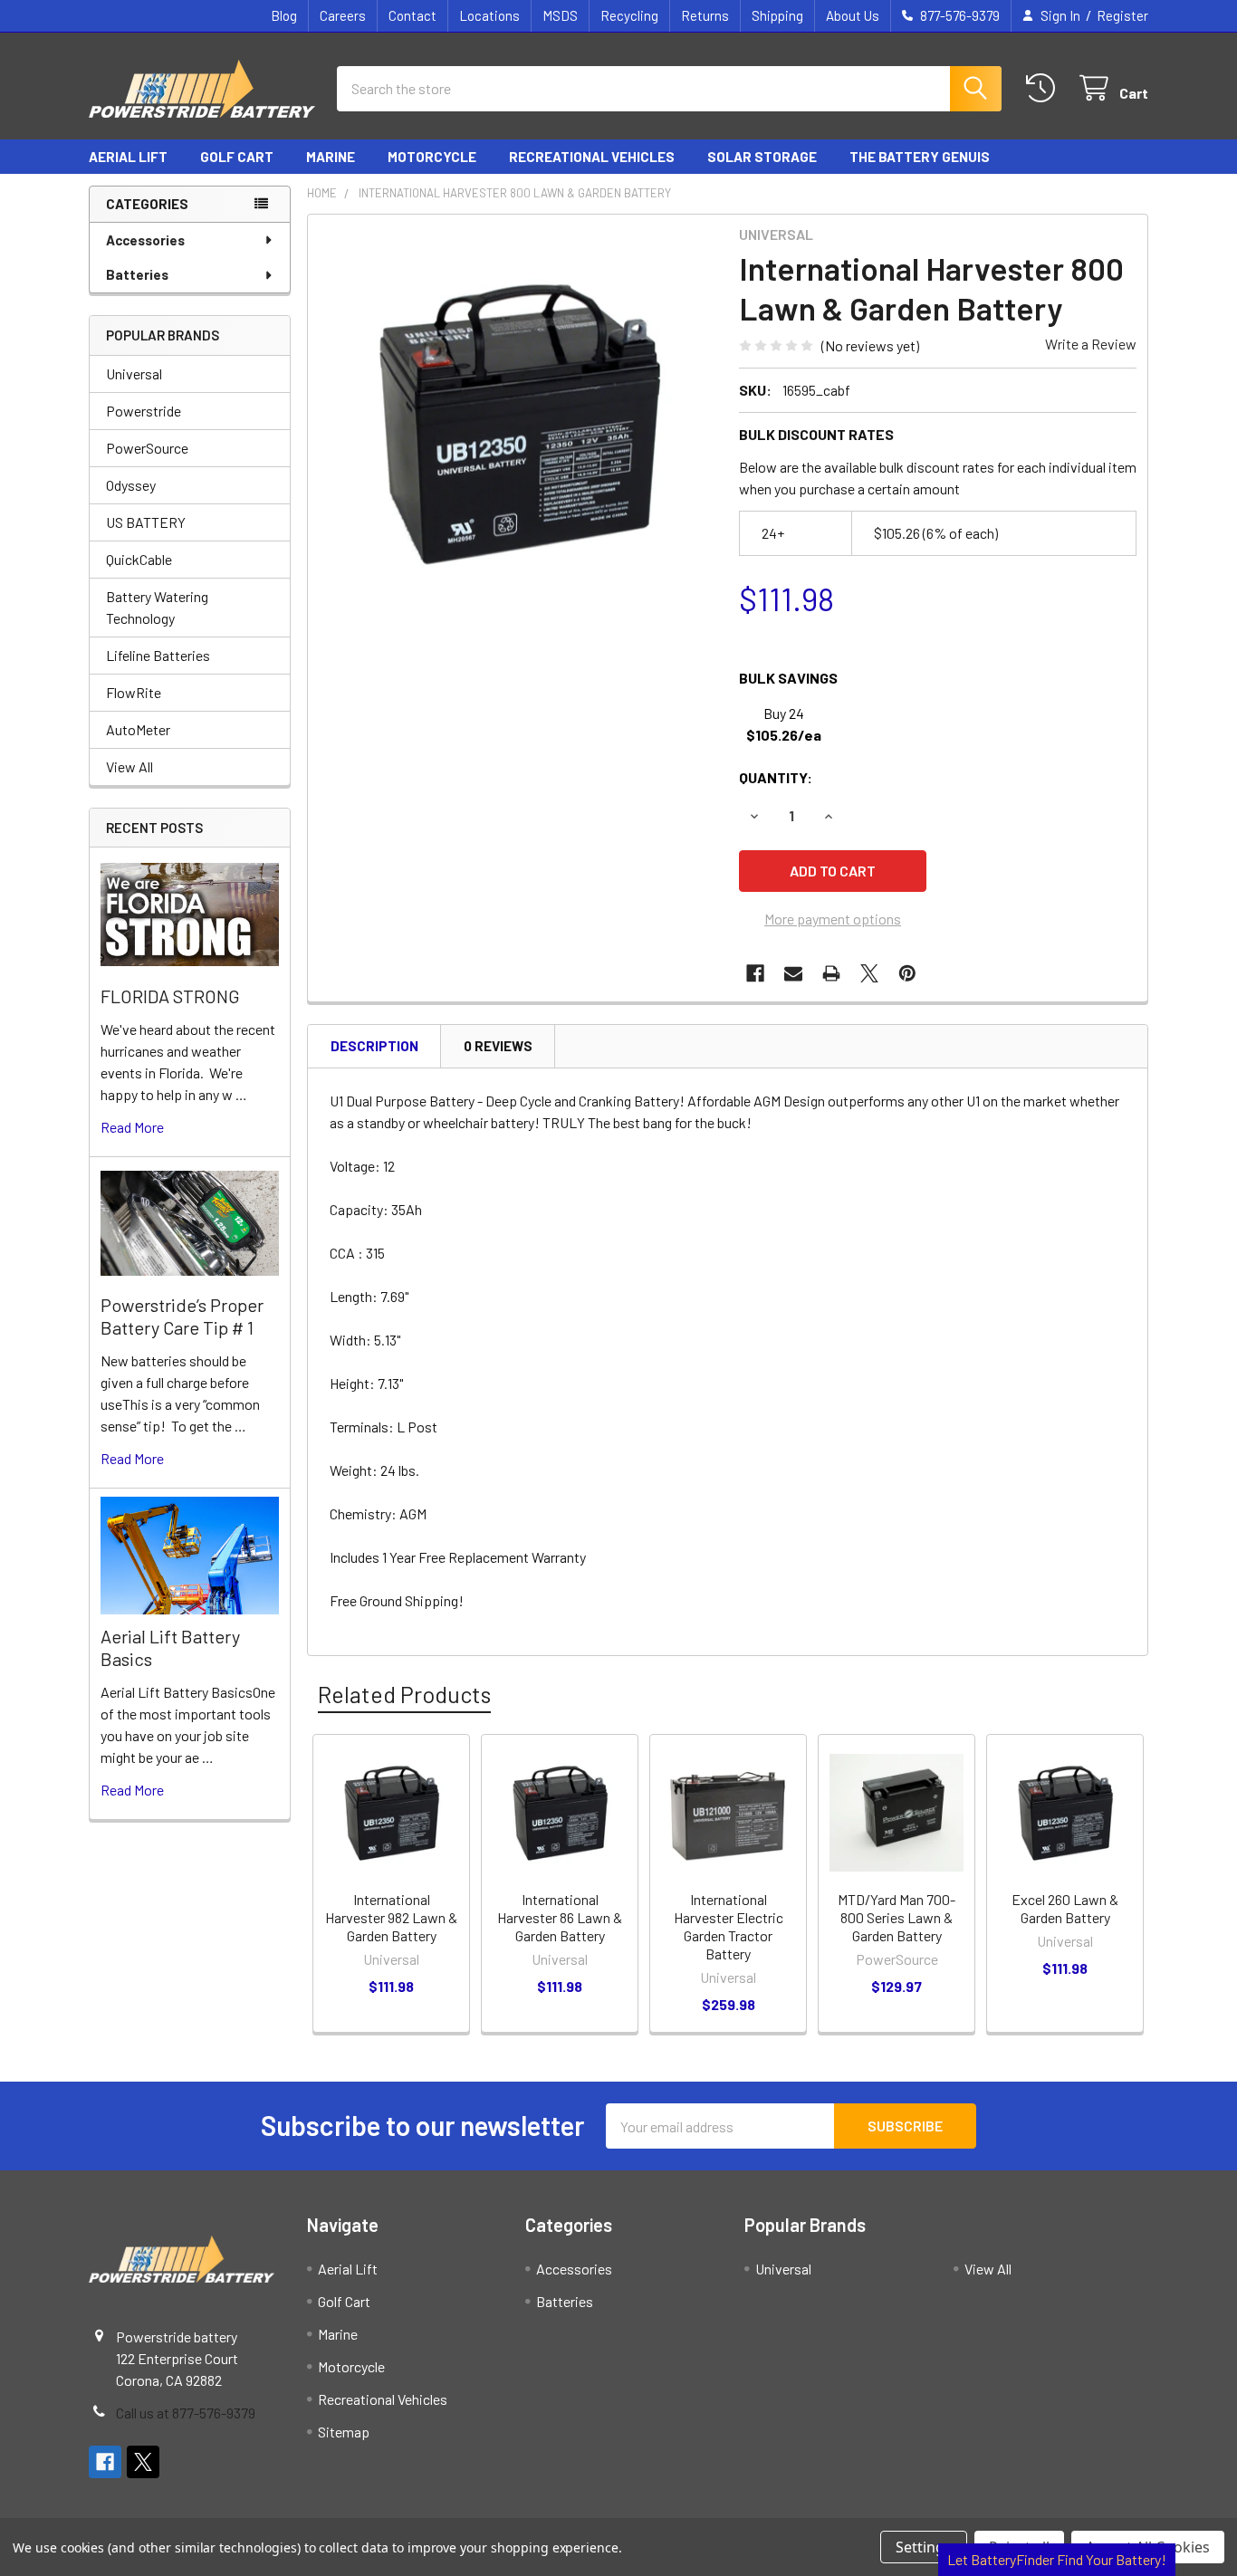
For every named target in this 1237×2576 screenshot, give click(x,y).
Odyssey (131, 485)
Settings (924, 2547)
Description (374, 1046)
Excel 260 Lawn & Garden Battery (1065, 1908)
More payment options (833, 919)
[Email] (793, 973)
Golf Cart (237, 157)
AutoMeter (138, 729)
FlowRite (134, 692)
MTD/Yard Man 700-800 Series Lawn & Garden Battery (897, 1917)
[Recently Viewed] (1045, 88)
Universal (134, 373)
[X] (869, 973)
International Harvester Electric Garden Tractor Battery (729, 1926)
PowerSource (147, 448)
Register (1122, 15)
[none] (518, 425)
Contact (412, 15)
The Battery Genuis (920, 157)
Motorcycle (432, 157)
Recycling (629, 15)
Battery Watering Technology (157, 607)
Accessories (145, 240)
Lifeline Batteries (158, 655)
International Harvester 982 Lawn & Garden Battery (391, 1917)
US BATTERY (146, 522)
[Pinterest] (907, 973)
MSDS (560, 15)
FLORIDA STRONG (170, 996)
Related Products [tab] (404, 1694)
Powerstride (144, 411)
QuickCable (139, 559)
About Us (853, 15)
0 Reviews (498, 1046)
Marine (331, 157)
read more (132, 1127)
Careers (343, 15)
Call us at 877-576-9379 (186, 2413)
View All (129, 766)
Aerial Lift (128, 157)
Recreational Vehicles (592, 157)
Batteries (137, 274)
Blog (284, 15)
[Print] (831, 973)
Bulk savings (788, 678)
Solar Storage (762, 157)
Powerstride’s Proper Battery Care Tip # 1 (182, 1316)
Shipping (777, 15)
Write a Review (1091, 344)
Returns (705, 15)
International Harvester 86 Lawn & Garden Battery (560, 1917)
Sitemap (344, 2432)
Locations (489, 15)
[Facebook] (755, 973)
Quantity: (776, 777)
